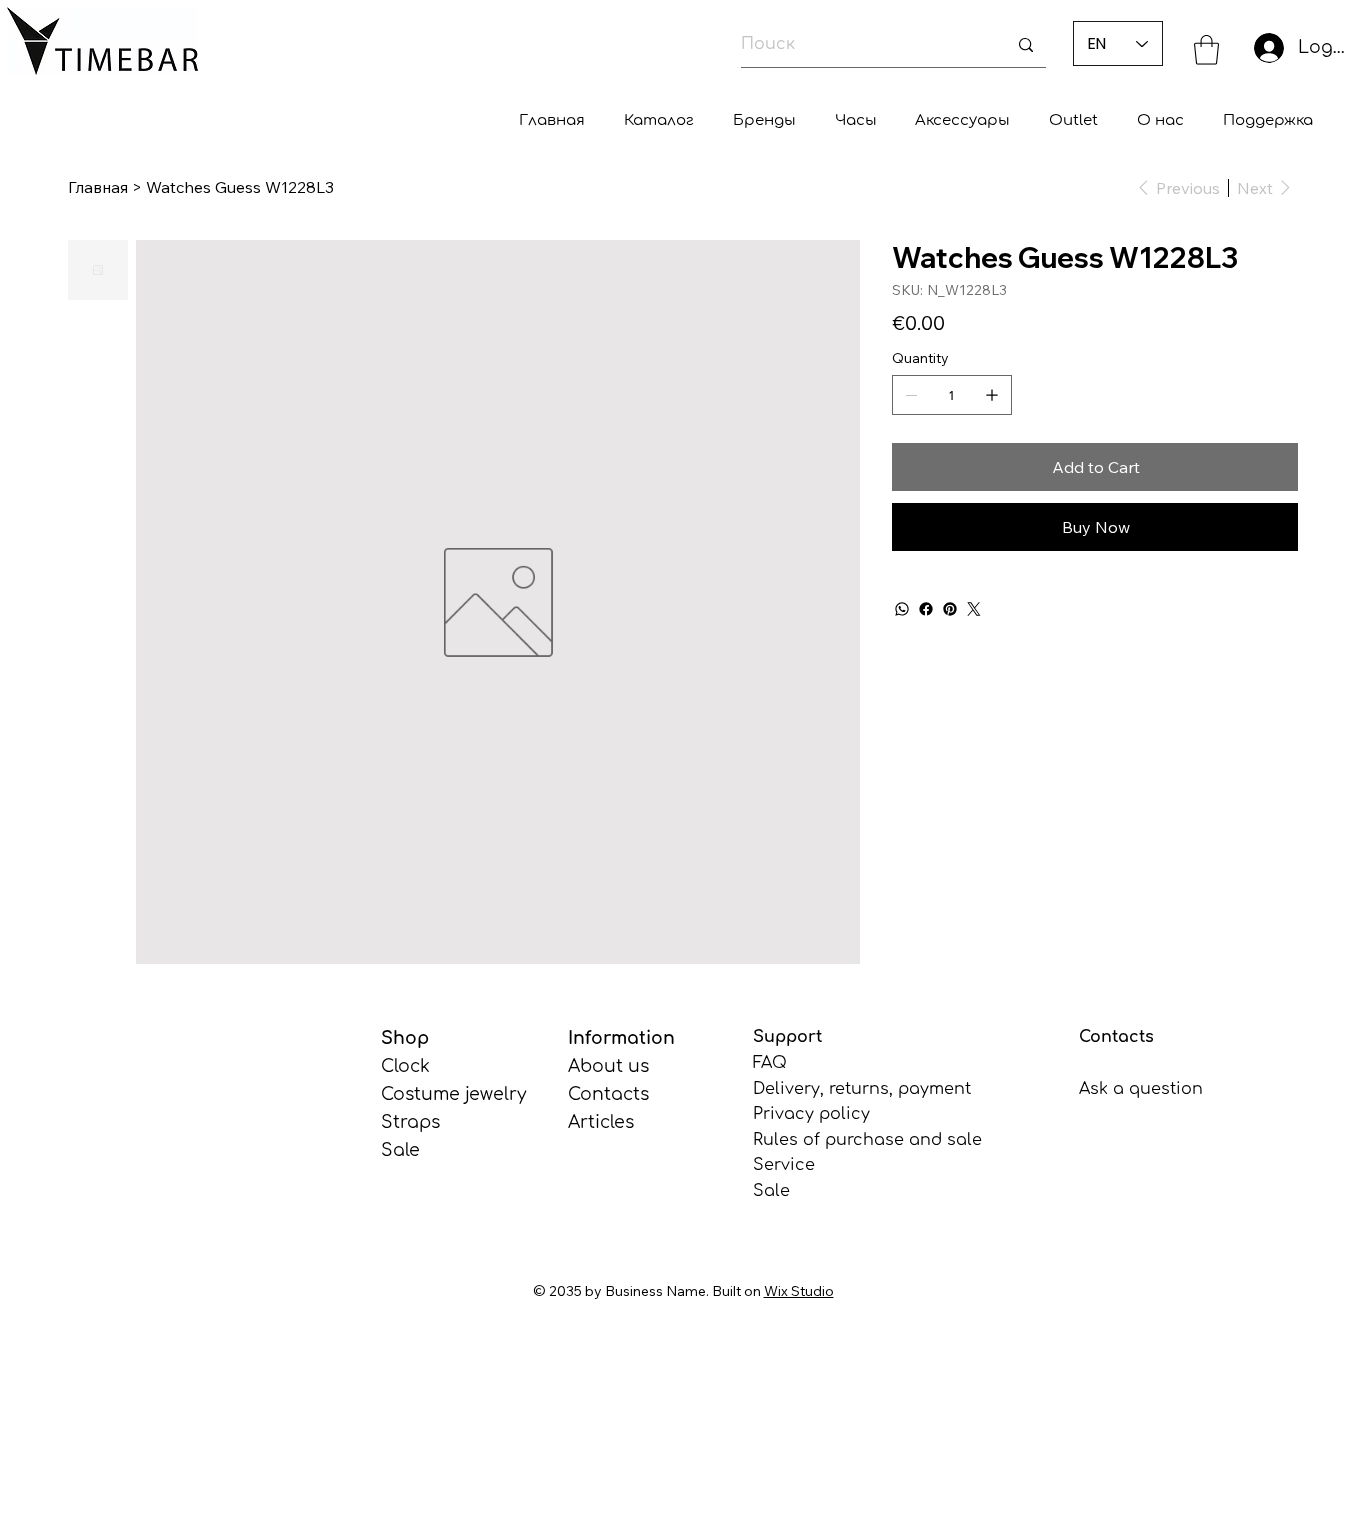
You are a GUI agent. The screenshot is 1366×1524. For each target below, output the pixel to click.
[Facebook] (926, 609)
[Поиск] (1026, 45)
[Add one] (992, 395)
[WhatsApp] (902, 609)
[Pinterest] (950, 609)
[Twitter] (974, 609)
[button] (1206, 50)
